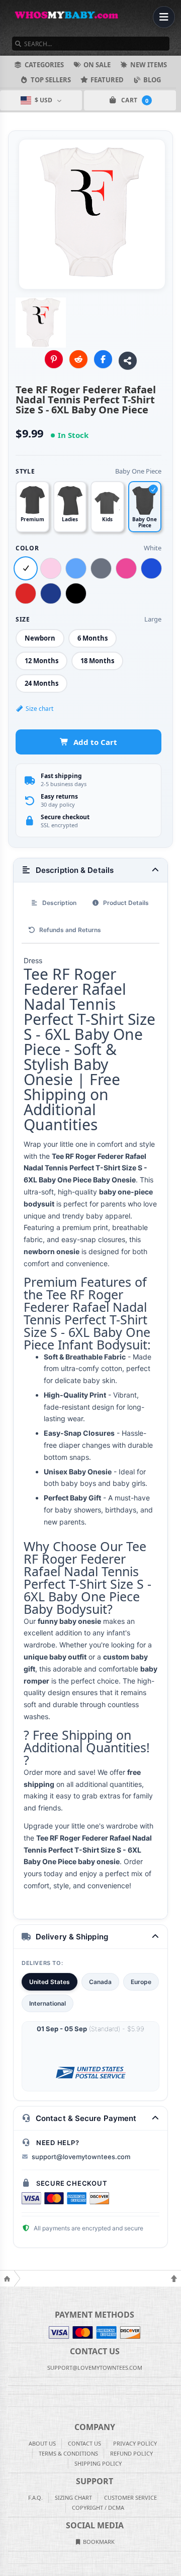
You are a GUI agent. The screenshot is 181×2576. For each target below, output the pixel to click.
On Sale (97, 65)
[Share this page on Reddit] (78, 359)
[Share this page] (128, 361)
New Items (149, 65)
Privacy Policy (135, 2443)
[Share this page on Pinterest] (54, 359)
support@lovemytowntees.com (81, 2157)
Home (7, 2279)
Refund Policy (131, 2453)
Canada (100, 1982)
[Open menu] (164, 17)
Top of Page (174, 2279)
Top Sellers (51, 80)
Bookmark (98, 2542)
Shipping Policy (98, 2463)
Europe (141, 1982)
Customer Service (130, 2497)
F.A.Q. (35, 2497)
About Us (42, 2443)
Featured (107, 80)
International (48, 2003)
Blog (152, 80)
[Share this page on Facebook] (103, 359)
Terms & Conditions (68, 2453)
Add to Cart (95, 742)
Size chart (39, 709)
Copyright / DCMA (98, 2508)
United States (50, 1982)
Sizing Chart (73, 2497)
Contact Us (84, 2443)
